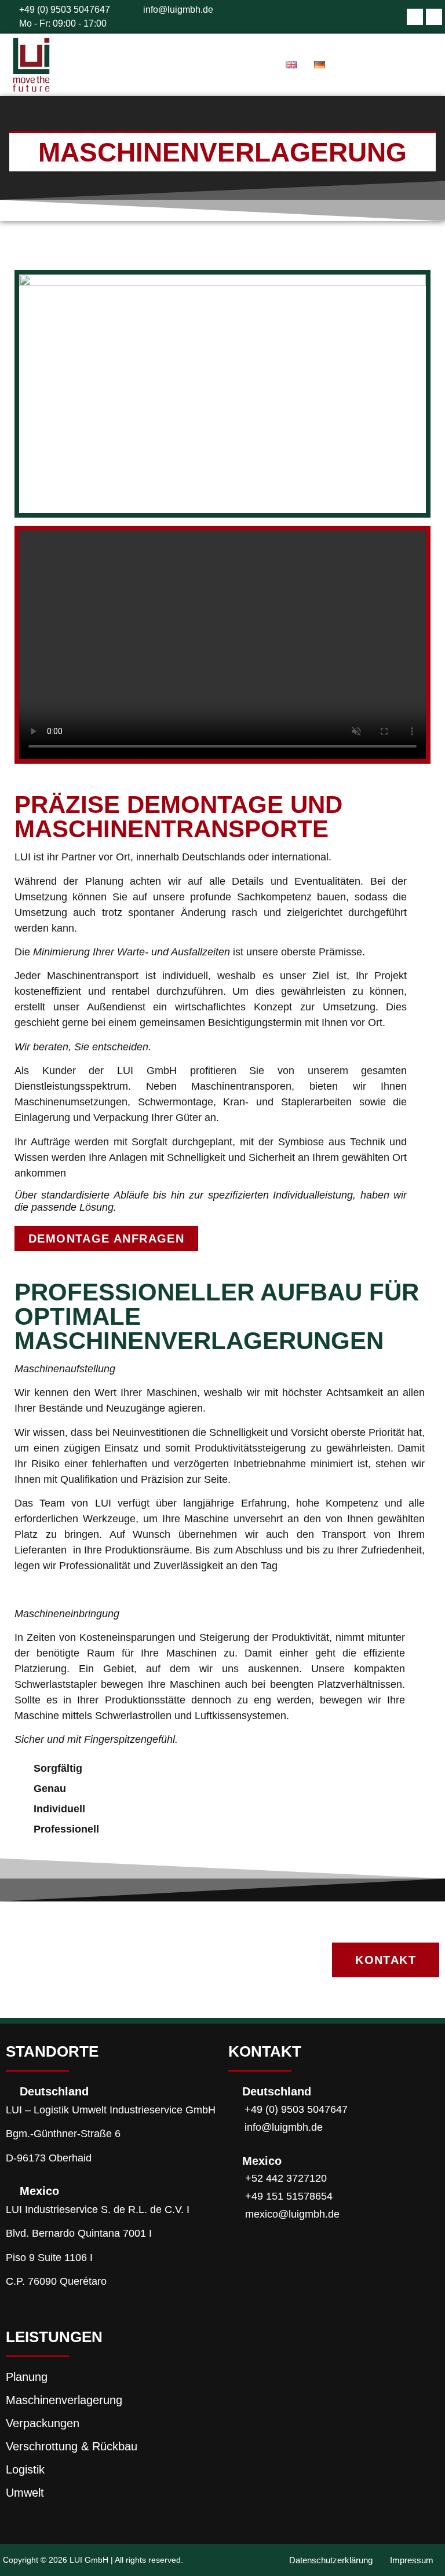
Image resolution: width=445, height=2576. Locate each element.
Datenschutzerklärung (331, 2560)
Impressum (412, 2560)
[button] (407, 65)
